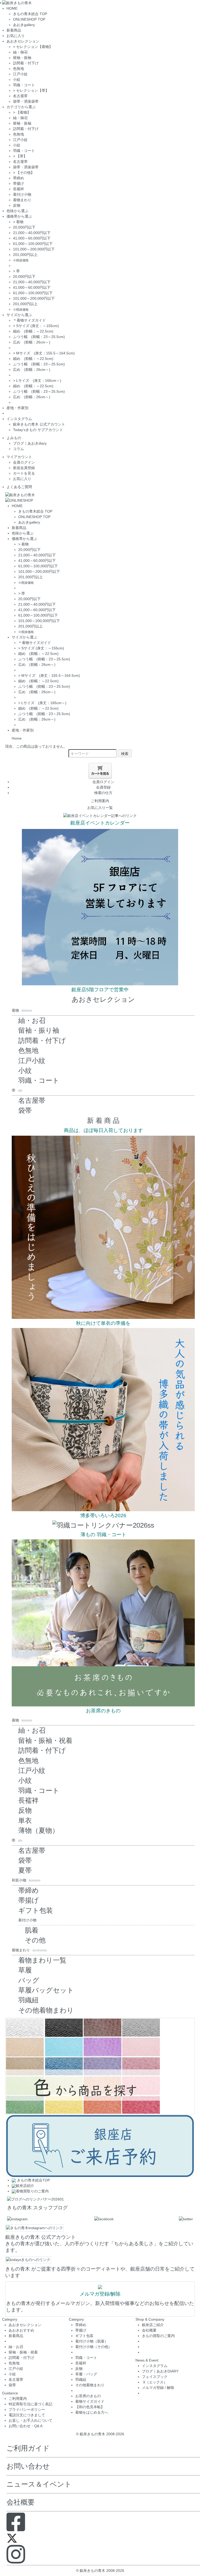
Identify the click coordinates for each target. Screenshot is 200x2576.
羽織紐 (28, 2000)
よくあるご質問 (19, 487)
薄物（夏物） (39, 1830)
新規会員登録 (24, 468)
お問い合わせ (28, 2466)
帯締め (18, 178)
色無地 (18, 69)
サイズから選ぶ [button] (19, 315)
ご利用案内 (100, 801)
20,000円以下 (24, 227)
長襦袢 (18, 189)
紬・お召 (32, 1020)
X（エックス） (155, 2382)
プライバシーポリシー (27, 2409)
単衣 (25, 1821)
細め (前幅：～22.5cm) (33, 331)
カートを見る (24, 473)
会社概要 (149, 2330)
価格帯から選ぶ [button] (19, 216)
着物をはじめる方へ (92, 2412)
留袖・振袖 (22, 58)
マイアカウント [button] (19, 457)
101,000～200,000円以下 (34, 249)
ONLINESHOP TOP (29, 19)
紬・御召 (20, 52)
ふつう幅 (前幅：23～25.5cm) (39, 337)
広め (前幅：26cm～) (32, 342)
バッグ (29, 1980)
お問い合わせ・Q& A (26, 2426)
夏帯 (25, 1870)
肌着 (32, 1930)
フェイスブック (155, 2377)
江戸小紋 (20, 74)
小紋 (17, 79)
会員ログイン (24, 462)
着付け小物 (22, 194)
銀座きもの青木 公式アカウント (39, 424)
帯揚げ (18, 183)
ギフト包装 (36, 1910)
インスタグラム (155, 2366)
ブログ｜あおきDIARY (160, 2371)
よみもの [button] (14, 438)
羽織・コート (24, 85)
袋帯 (25, 1110)
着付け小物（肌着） (92, 2341)
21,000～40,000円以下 (32, 233)
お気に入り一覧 (100, 808)
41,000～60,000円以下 (32, 238)
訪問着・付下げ (26, 63)
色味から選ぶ (17, 211)
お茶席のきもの (88, 2396)
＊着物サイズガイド (29, 320)
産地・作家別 (17, 408)
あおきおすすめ (21, 2330)
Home (17, 738)
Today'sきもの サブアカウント (38, 430)
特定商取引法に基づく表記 (30, 2404)
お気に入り (16, 36)
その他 (35, 1940)
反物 (17, 205)
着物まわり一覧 (42, 1960)
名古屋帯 (20, 96)
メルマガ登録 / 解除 (158, 2388)
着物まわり (22, 200)
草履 (25, 1970)
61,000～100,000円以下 (33, 244)
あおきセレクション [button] (23, 41)
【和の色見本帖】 (90, 2407)
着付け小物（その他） (93, 2347)
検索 (125, 753)
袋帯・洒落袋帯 (26, 101)
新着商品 (14, 30)
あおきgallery (24, 25)
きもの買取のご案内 (158, 2336)
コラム (18, 449)
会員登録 (103, 787)
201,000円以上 (25, 255)
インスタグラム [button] (19, 419)
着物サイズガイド (90, 2401)
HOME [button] (12, 8)
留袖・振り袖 (39, 1030)
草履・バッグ (86, 2374)
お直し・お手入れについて (30, 2420)
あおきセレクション (103, 999)
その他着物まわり (46, 2010)
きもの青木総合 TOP (30, 14)
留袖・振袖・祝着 (45, 1741)
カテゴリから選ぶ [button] (21, 107)
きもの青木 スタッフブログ (37, 2208)
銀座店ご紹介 (153, 2325)
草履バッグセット (46, 1990)
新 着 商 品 (103, 1121)
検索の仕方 (103, 793)
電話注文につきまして (27, 2415)
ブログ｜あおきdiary (30, 443)
